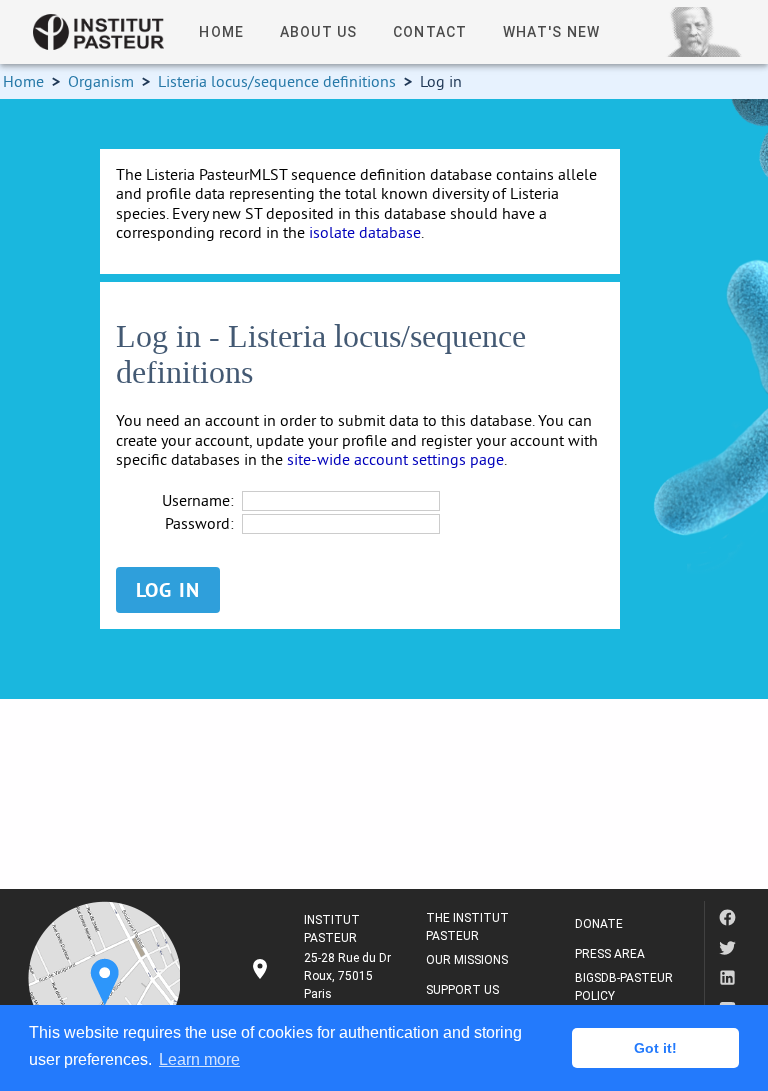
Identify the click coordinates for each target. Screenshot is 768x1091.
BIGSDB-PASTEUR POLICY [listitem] (624, 987)
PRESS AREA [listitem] (610, 954)
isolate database (365, 232)
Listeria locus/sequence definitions (277, 81)
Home (23, 81)
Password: (199, 523)
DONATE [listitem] (599, 924)
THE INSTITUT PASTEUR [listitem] (467, 927)
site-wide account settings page (395, 459)
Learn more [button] (199, 1059)
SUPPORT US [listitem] (462, 990)
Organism (101, 81)
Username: (198, 500)
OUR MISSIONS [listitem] (467, 960)
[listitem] (322, 976)
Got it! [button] (655, 1048)
